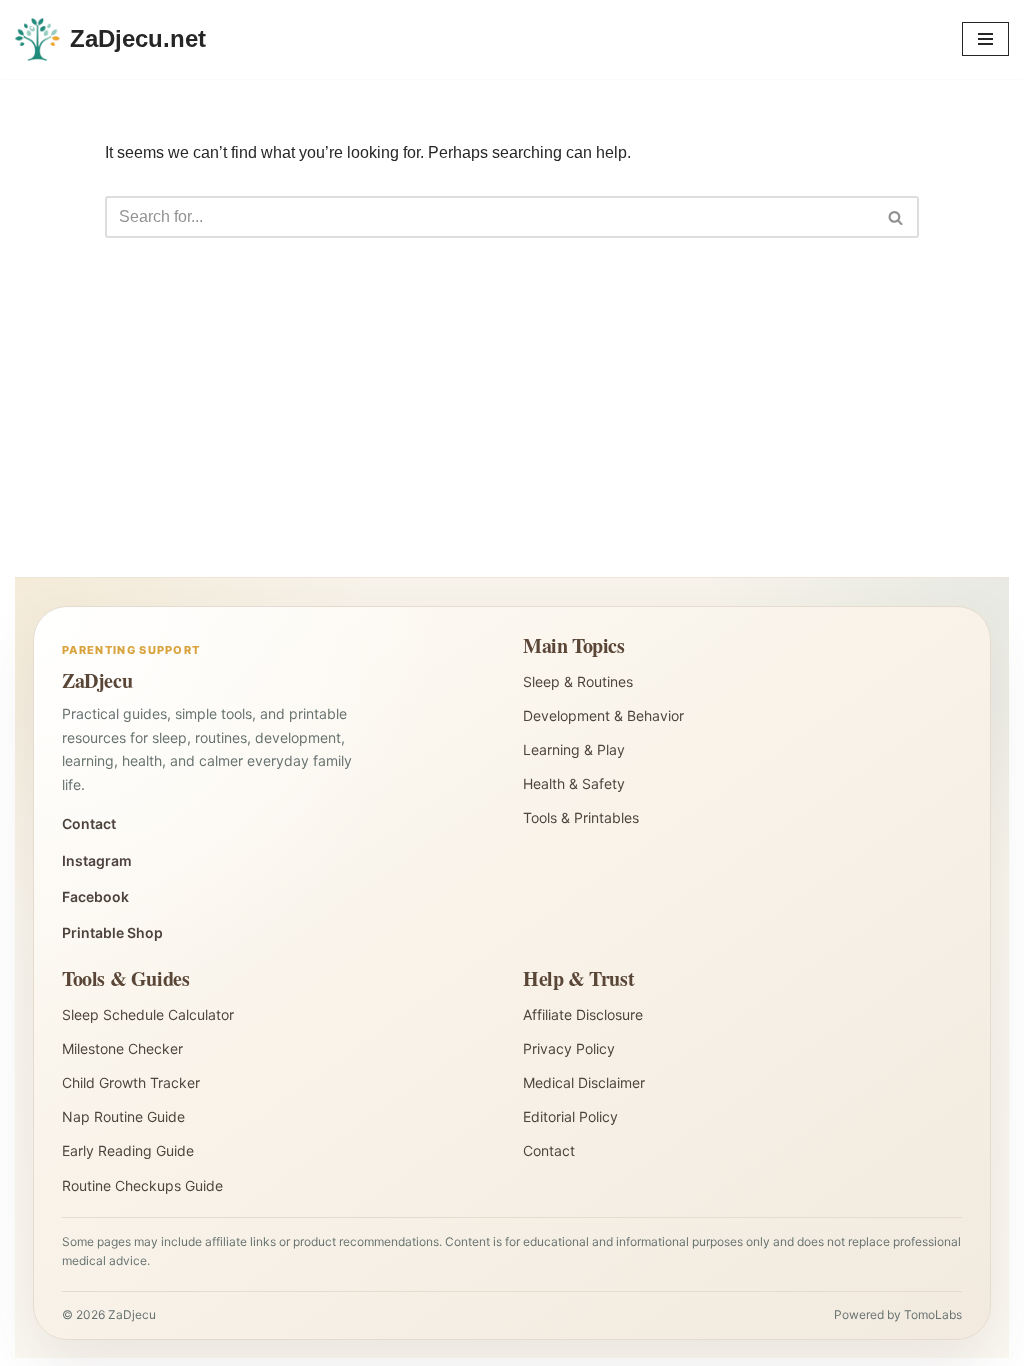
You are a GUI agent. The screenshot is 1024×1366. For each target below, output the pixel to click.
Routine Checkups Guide (142, 1185)
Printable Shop (112, 932)
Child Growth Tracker (131, 1082)
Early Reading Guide (128, 1150)
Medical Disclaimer (584, 1082)
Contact (89, 823)
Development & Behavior (603, 715)
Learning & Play (574, 749)
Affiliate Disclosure (583, 1014)
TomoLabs (933, 1314)
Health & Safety (574, 783)
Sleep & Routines (578, 681)
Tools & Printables (581, 817)
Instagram (97, 860)
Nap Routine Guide (123, 1116)
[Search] (896, 217)
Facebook (95, 896)
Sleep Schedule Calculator (148, 1014)
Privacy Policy (569, 1048)
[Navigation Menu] (985, 39)
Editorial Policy (570, 1116)
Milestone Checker (122, 1048)
